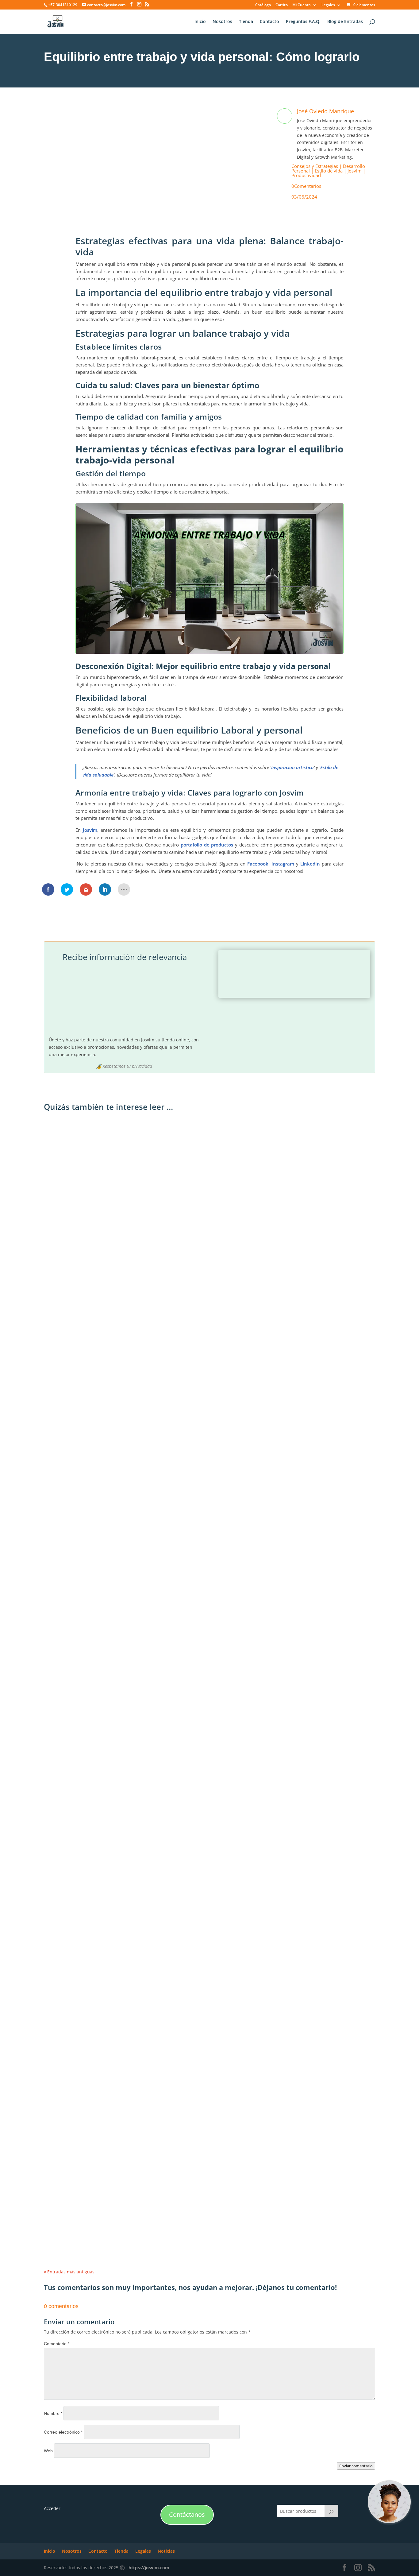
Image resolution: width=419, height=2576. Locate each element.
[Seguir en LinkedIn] (167, 208)
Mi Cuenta (302, 5)
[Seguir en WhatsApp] (151, 208)
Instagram (283, 864)
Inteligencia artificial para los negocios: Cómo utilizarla (113, 1857)
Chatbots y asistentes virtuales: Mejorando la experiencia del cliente (130, 2230)
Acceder (52, 2508)
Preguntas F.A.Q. (303, 22)
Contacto (269, 22)
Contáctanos (187, 2514)
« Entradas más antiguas (69, 2272)
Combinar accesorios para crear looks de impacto (108, 1600)
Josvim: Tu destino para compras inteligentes (103, 1342)
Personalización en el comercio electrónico (100, 2173)
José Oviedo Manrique (325, 111)
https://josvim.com (149, 2568)
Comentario (57, 2344)
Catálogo (263, 5)
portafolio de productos (207, 845)
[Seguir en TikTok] (182, 208)
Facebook (258, 864)
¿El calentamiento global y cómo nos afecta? (102, 2115)
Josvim (355, 171)
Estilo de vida (329, 171)
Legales (328, 5)
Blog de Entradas (345, 22)
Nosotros (222, 22)
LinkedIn (310, 864)
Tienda (246, 22)
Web (48, 2451)
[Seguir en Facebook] (121, 208)
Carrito (282, 5)
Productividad (306, 175)
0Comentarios (306, 186)
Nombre (53, 2413)
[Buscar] (332, 2511)
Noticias (166, 2551)
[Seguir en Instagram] (136, 208)
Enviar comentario (356, 2466)
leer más (59, 1352)
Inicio (200, 22)
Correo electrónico (63, 2432)
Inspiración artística (292, 767)
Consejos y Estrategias (315, 166)
